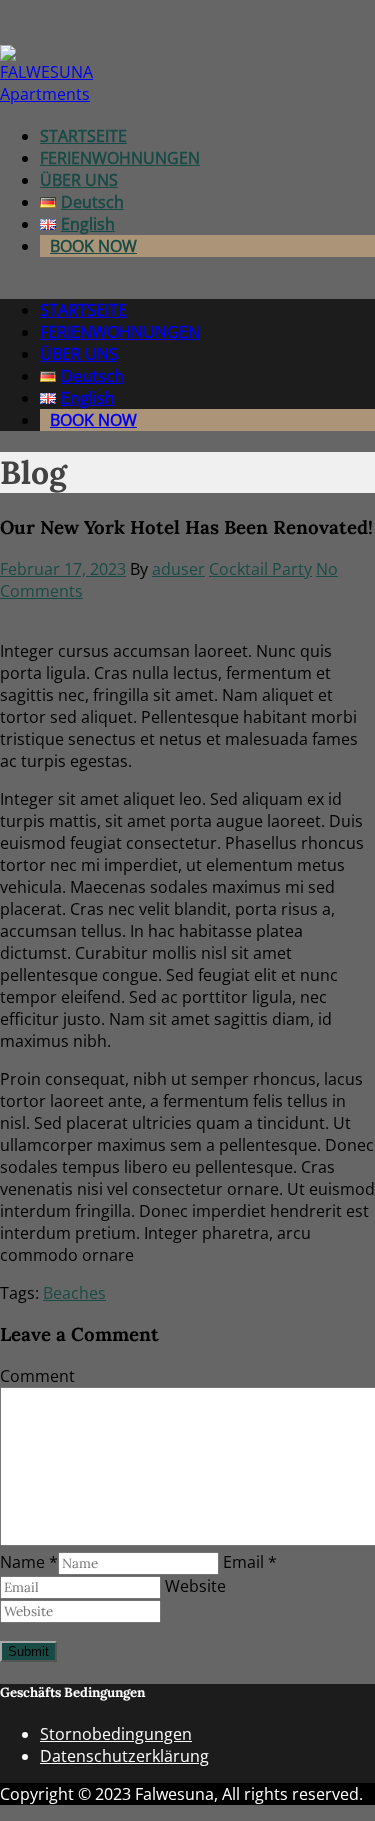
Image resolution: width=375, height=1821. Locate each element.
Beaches (74, 1293)
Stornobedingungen (116, 1734)
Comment (37, 1376)
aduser (178, 569)
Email (250, 1562)
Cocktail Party (260, 569)
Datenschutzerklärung (124, 1756)
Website (195, 1586)
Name (29, 1562)
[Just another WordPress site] (47, 94)
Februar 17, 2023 (63, 569)
